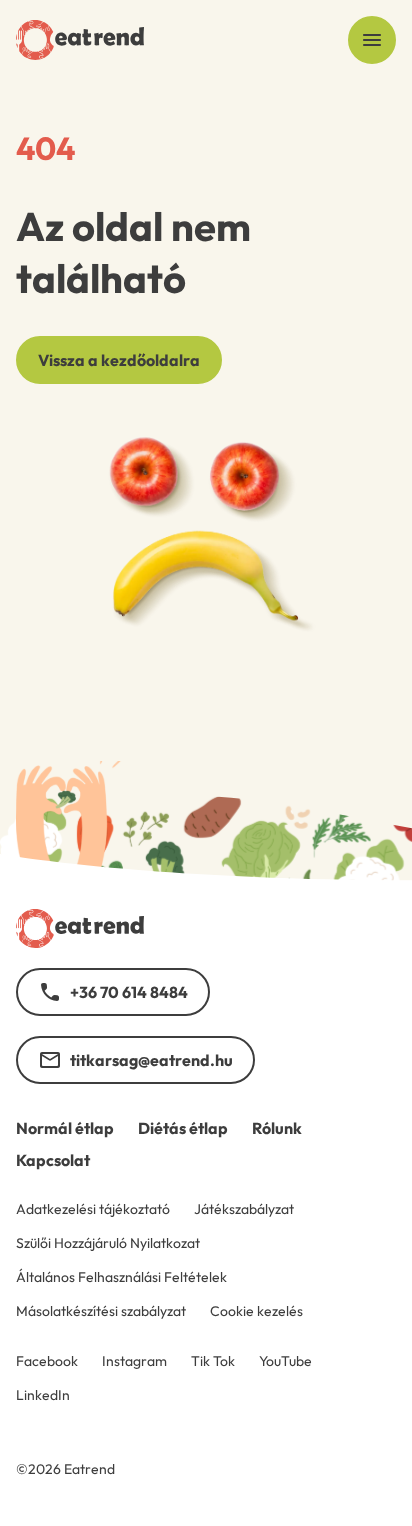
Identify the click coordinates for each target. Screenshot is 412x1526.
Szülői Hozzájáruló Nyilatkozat (108, 1243)
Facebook (47, 1361)
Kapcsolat (53, 1160)
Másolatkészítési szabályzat (101, 1311)
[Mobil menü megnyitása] (372, 40)
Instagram (134, 1361)
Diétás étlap (183, 1128)
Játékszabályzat (244, 1209)
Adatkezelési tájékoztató (93, 1209)
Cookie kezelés (256, 1311)
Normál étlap (65, 1128)
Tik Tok (213, 1361)
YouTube (285, 1361)
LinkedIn (43, 1395)
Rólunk (277, 1128)
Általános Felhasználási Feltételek (121, 1277)
